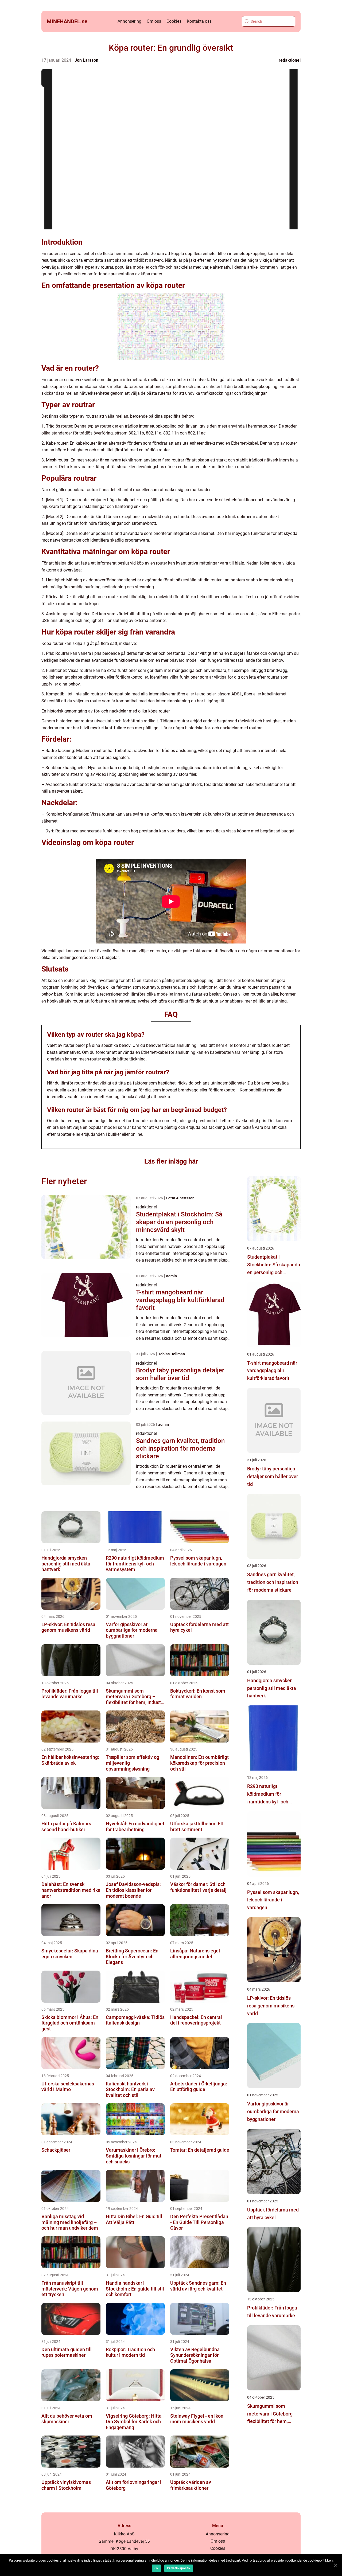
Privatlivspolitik (179, 2568)
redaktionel (290, 60)
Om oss (154, 21)
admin (172, 1276)
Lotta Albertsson (180, 1198)
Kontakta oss (199, 21)
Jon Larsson (86, 60)
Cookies (174, 21)
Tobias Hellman (172, 1354)
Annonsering (129, 21)
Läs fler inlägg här (171, 1161)
